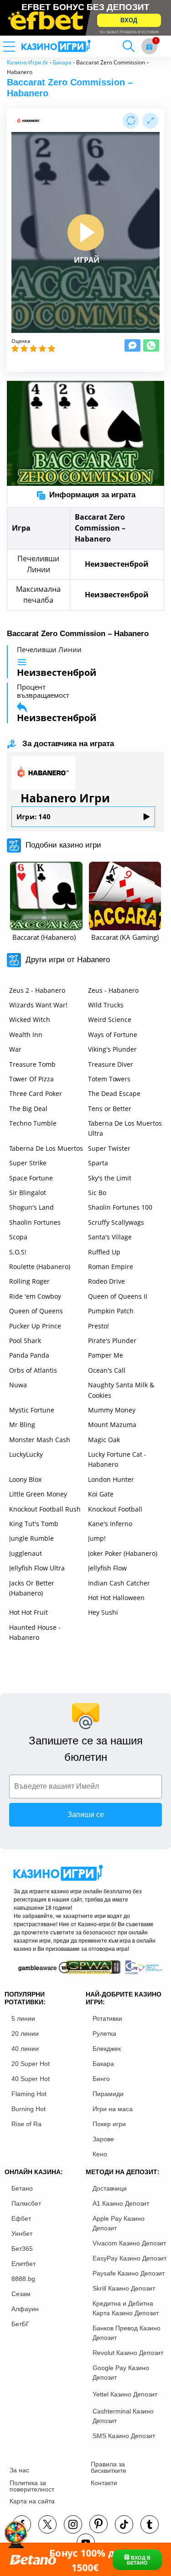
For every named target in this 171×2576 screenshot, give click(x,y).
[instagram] (73, 2524)
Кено (100, 2154)
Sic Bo (97, 1193)
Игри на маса (113, 2109)
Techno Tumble (33, 1123)
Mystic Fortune (32, 1410)
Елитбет (23, 2264)
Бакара (62, 62)
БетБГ (21, 2324)
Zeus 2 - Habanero (37, 990)
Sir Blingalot (28, 1193)
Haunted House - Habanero (35, 1632)
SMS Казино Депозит (124, 2436)
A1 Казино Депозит (121, 2203)
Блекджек (107, 2049)
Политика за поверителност (32, 2486)
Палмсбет (26, 2203)
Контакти (104, 2483)
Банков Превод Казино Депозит (127, 2333)
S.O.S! (18, 1252)
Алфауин (25, 2309)
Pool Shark (25, 1341)
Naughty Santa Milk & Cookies (121, 1390)
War (15, 1049)
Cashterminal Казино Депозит (123, 2416)
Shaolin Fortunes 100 (120, 1207)
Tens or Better (110, 1109)
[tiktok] (124, 2524)
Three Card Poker (36, 1093)
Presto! (98, 1326)
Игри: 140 (34, 817)
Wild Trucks (106, 1005)
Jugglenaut (26, 1553)
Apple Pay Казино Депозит (119, 2223)
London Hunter (111, 1479)
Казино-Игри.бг (28, 62)
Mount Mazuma (112, 1425)
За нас (19, 2470)
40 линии (25, 2049)
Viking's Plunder (112, 1049)
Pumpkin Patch (111, 1311)
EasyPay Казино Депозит (130, 2258)
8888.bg (23, 2279)
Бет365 (22, 2249)
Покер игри (109, 2124)
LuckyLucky (26, 1454)
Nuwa (18, 1385)
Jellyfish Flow (107, 1568)
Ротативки (107, 2018)
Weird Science (110, 1019)
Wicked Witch (30, 1019)
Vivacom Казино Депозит (129, 2243)
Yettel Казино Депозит (125, 2394)
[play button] (86, 232)
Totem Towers (109, 1079)
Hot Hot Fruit (28, 1612)
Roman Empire (111, 1267)
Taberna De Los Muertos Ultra (125, 1128)
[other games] (46, 896)
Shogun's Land (31, 1207)
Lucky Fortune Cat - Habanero (117, 1459)
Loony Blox (25, 1479)
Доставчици (110, 2188)
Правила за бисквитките (109, 2467)
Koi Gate (101, 1494)
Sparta (98, 1163)
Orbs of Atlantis (33, 1370)
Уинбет (22, 2234)
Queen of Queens (36, 1311)
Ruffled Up (104, 1252)
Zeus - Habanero (113, 990)
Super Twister (109, 1148)
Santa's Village (110, 1237)
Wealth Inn (26, 1035)
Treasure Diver (111, 1064)
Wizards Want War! (38, 1005)
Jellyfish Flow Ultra (37, 1568)
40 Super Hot (31, 2079)
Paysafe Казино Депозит (129, 2273)
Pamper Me (106, 1355)
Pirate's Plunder (112, 1341)
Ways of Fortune (113, 1035)
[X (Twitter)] (47, 2524)
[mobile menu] (21, 46)
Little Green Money (38, 1494)
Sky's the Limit (110, 1178)
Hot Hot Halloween (116, 1598)
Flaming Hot (29, 2094)
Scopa (18, 1237)
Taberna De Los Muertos (46, 1148)
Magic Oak (104, 1440)
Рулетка (104, 2033)
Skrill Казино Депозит (124, 2288)
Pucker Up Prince (35, 1326)
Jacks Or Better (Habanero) (32, 1588)
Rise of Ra (26, 2124)
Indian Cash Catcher (119, 1583)
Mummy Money (112, 1410)
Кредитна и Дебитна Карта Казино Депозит (126, 2308)
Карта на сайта (32, 2501)
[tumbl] (150, 2524)
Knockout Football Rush (45, 1509)
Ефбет (21, 2218)
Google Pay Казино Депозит (121, 2373)
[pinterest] (98, 2524)
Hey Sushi (103, 1612)
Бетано (22, 2188)
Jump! (97, 1538)
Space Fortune (31, 1178)
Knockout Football (115, 1509)
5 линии (23, 2018)
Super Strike (28, 1163)
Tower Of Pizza (31, 1079)
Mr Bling (22, 1425)
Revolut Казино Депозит (128, 2353)
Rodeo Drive (106, 1281)
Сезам (21, 2294)
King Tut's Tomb (34, 1524)
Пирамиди (108, 2094)
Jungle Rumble (31, 1538)
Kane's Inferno (110, 1524)
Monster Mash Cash (40, 1440)
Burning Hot (28, 2109)
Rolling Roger (29, 1281)
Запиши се (86, 1815)
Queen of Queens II (118, 1296)
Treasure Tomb (32, 1064)
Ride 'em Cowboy (35, 1296)
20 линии (25, 2033)
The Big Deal (28, 1109)
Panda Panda (29, 1355)
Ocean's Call (107, 1370)
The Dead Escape (114, 1093)
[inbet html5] (85, 18)
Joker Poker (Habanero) (123, 1553)
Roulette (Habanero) (40, 1267)
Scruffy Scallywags (116, 1222)
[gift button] (149, 46)
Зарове (103, 2139)
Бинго (101, 2079)
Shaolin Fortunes (35, 1222)
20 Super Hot (31, 2064)
